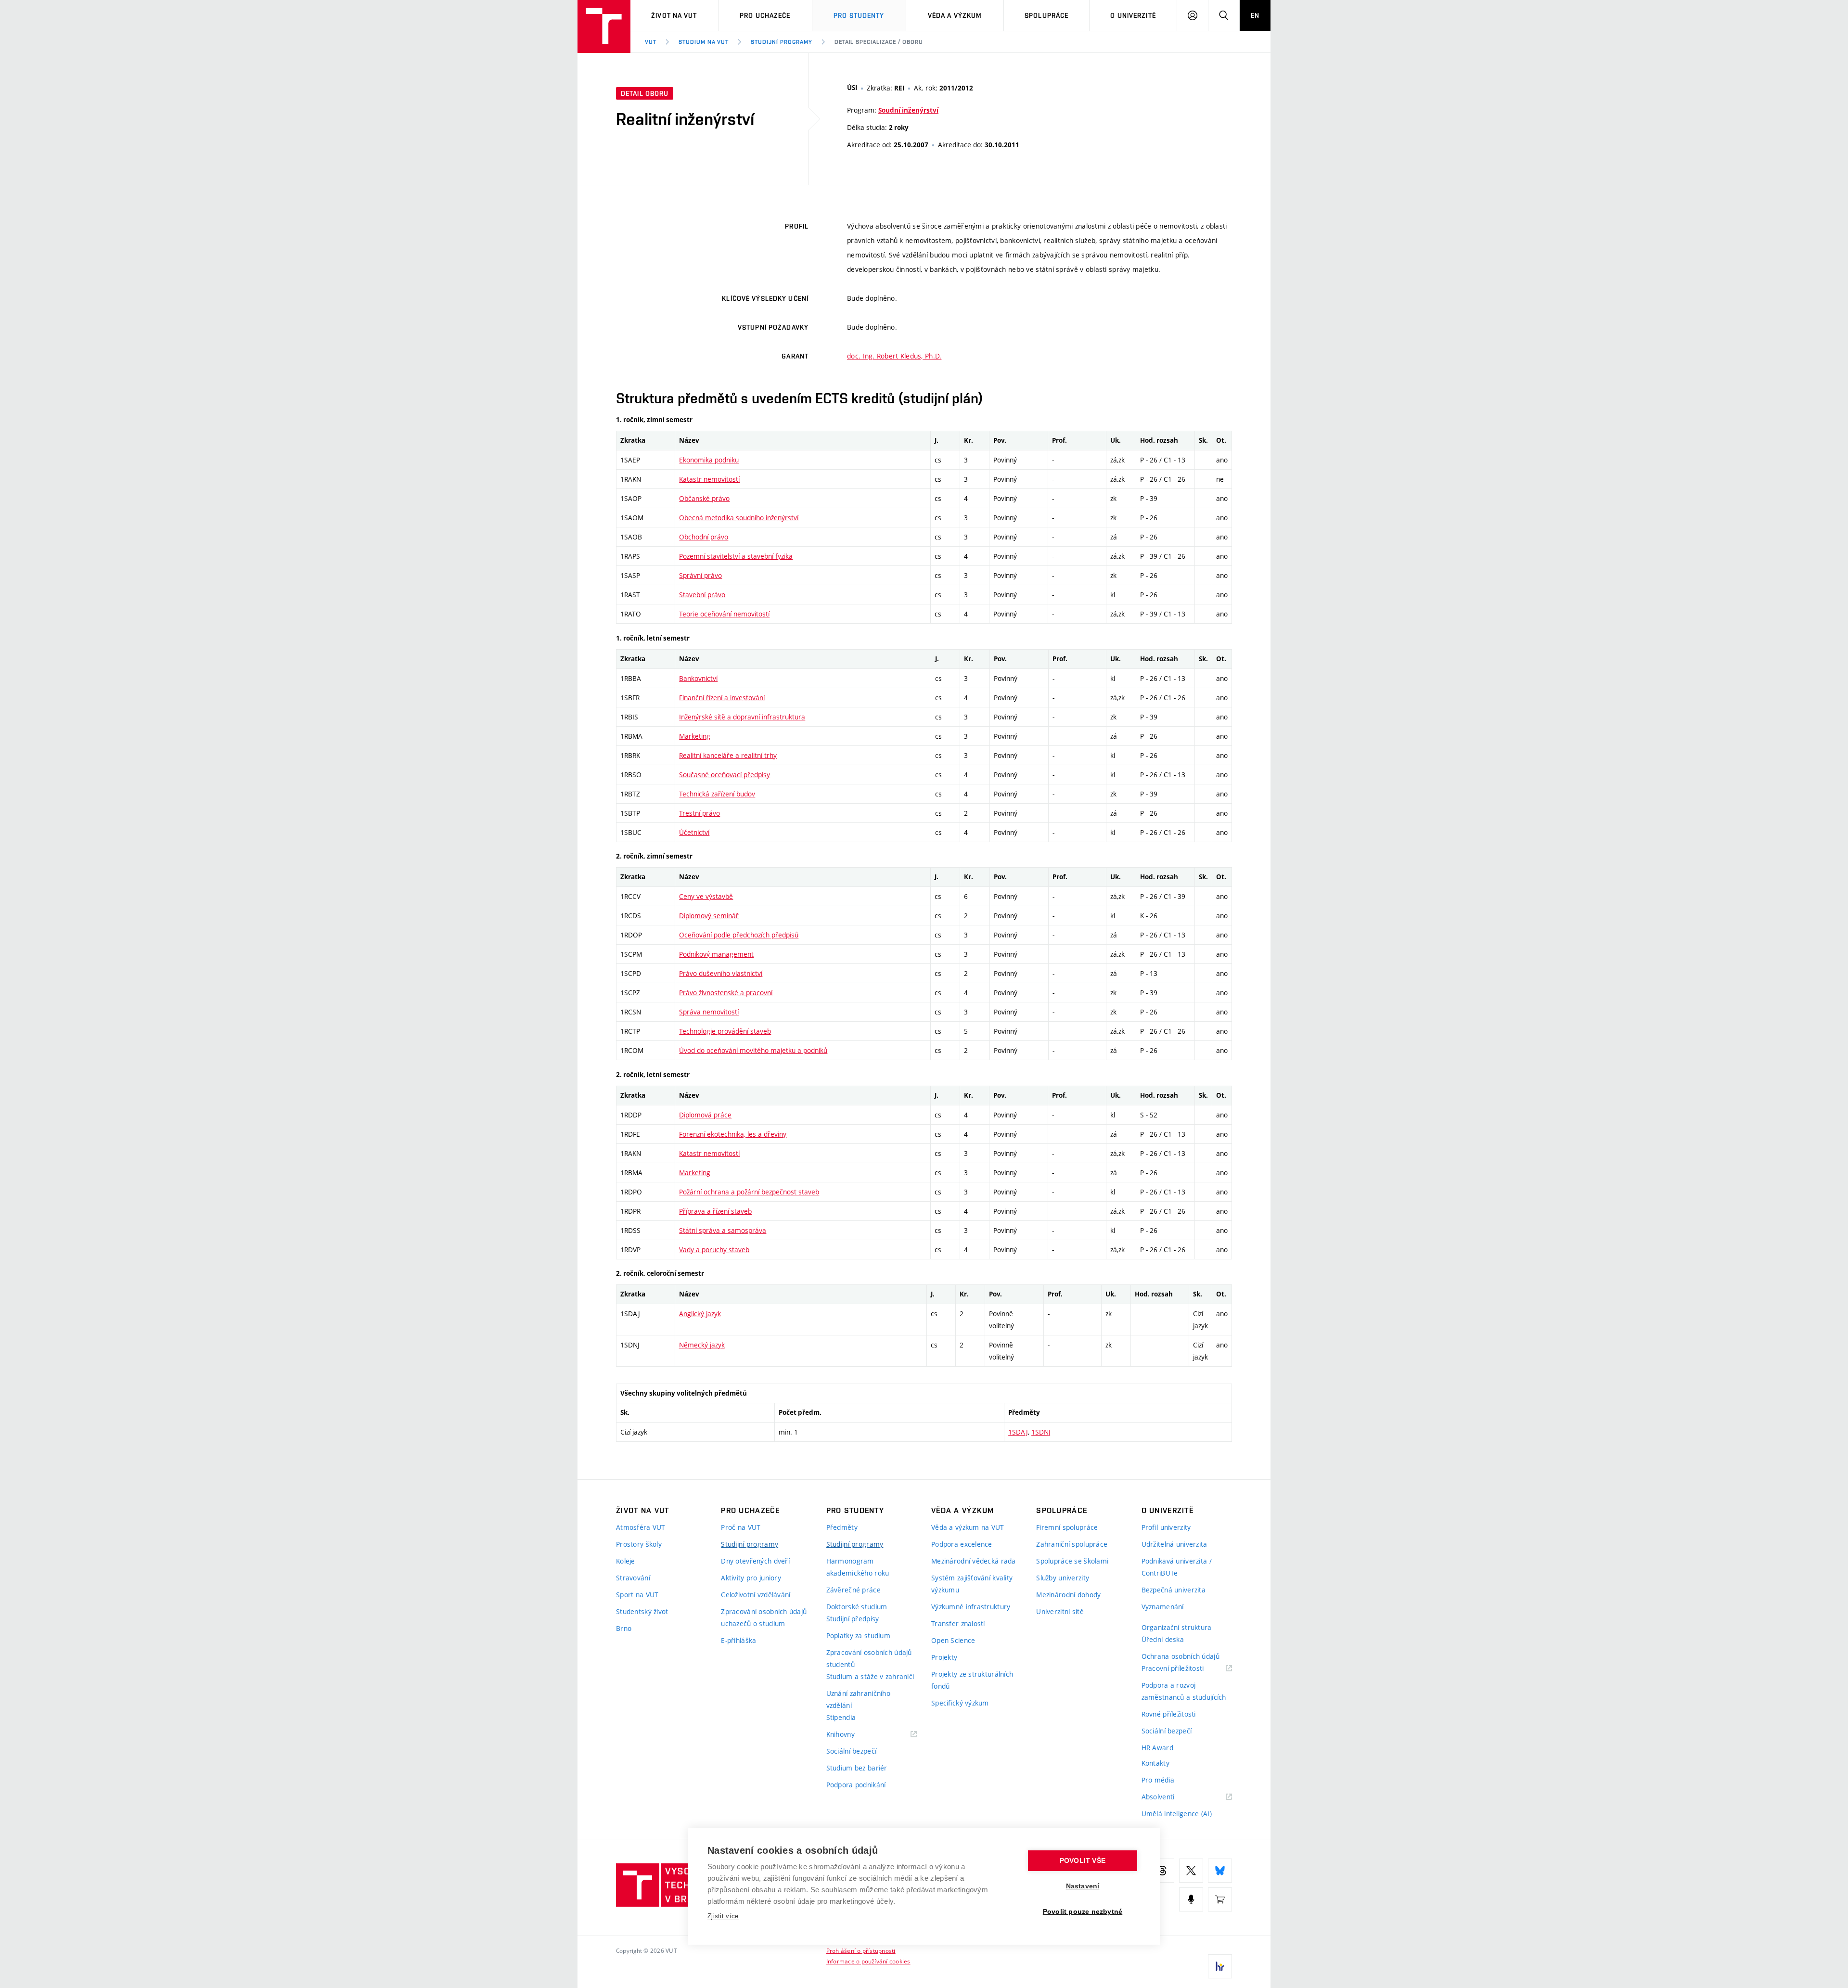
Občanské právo (704, 498)
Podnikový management (716, 954)
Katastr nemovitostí (709, 479)
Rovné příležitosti (1169, 1714)
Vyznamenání (1163, 1607)
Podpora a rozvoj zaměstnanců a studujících (1184, 1691)
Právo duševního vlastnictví (721, 973)
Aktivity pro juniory (751, 1578)
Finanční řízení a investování (722, 698)
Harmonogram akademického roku (858, 1567)
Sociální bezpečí (851, 1751)
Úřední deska (1163, 1639)
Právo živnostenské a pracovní (726, 993)
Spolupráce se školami (1072, 1561)
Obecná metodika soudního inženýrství (739, 518)
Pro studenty (859, 15)
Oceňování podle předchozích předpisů (739, 935)
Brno (624, 1628)
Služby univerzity (1063, 1578)
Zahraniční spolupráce (1072, 1544)
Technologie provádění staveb (725, 1031)
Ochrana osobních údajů (1181, 1656)
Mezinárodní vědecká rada (974, 1561)
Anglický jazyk (700, 1314)
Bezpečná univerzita (1174, 1590)
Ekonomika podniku (709, 460)
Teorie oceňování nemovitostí (724, 614)
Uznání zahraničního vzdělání (858, 1699)
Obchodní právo (704, 537)
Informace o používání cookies (868, 1961)
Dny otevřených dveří (755, 1561)
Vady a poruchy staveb (714, 1250)
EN (1255, 15)
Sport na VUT (637, 1595)
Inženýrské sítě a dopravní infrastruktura (742, 717)
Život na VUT (674, 15)
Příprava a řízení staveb (715, 1211)
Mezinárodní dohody (1068, 1595)
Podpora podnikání (856, 1785)
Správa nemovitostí (709, 1012)
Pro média (1158, 1780)
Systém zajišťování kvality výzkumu (972, 1584)
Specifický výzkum (960, 1703)
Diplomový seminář (709, 916)
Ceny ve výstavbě (706, 896)
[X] (1191, 1871)
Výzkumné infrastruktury (971, 1607)
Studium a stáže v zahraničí (870, 1676)
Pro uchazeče (765, 15)
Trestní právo (699, 813)
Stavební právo (702, 595)
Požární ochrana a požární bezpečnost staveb (749, 1192)
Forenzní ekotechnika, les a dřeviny (733, 1134)
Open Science (953, 1640)
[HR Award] (1220, 1966)
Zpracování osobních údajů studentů (869, 1658)
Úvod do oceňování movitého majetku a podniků (753, 1050)
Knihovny (853, 1735)
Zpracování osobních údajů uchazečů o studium (764, 1617)
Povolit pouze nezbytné (1083, 1912)
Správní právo (700, 575)
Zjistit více (723, 1916)
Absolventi (1170, 1797)
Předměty (842, 1527)
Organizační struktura (1177, 1627)
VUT (651, 42)
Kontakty (1155, 1763)
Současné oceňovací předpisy (725, 775)
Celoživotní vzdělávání (756, 1595)
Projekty (944, 1657)
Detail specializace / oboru (879, 42)
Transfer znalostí (958, 1623)
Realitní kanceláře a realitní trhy (728, 755)
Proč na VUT (741, 1527)
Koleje (626, 1561)
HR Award (1157, 1748)
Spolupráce (1046, 15)
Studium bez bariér (857, 1768)
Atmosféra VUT (641, 1527)
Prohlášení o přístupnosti (861, 1950)
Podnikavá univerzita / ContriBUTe (1177, 1567)
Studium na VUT (704, 42)
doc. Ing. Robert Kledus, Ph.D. (894, 356)
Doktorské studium (857, 1607)
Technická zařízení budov (717, 794)
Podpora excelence (962, 1544)
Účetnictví (694, 832)
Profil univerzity (1166, 1527)
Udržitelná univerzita (1174, 1544)
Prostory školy (639, 1544)
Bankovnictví (698, 678)
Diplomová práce (705, 1115)
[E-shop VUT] (1220, 1899)
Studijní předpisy (853, 1619)
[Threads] (1162, 1871)
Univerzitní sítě (1060, 1611)
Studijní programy (781, 42)
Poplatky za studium (858, 1635)
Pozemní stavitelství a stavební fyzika (736, 556)
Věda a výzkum (955, 15)
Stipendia (841, 1717)
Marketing (695, 736)
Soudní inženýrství (908, 110)
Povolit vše (1083, 1861)
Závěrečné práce (853, 1590)
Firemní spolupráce (1067, 1527)
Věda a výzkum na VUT (968, 1527)
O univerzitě (1133, 15)
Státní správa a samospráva (723, 1230)
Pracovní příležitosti (1185, 1669)
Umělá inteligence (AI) (1177, 1814)
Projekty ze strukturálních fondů (972, 1680)
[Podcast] (1191, 1899)
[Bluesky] (1220, 1871)
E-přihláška (738, 1640)
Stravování (633, 1578)
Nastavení (1083, 1886)
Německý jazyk (702, 1345)
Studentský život (642, 1611)
